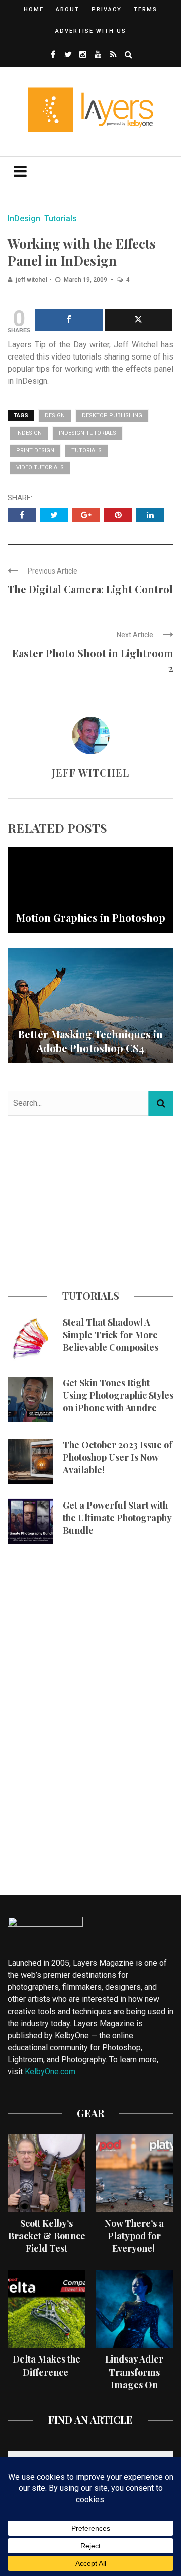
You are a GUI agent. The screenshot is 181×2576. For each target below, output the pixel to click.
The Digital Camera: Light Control (90, 589)
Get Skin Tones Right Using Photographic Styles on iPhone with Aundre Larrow (118, 1402)
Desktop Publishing (112, 416)
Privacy (107, 9)
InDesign (24, 218)
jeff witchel (31, 280)
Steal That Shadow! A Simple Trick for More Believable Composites (111, 1335)
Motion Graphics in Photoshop (91, 918)
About (68, 9)
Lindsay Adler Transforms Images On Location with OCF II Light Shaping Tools (134, 2391)
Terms (146, 9)
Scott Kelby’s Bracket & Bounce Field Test (47, 2236)
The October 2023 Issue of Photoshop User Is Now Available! (118, 1457)
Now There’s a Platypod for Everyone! (134, 2236)
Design (55, 416)
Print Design (35, 450)
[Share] (69, 320)
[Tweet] (139, 320)
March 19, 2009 (86, 280)
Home (34, 9)
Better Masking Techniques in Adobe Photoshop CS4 (90, 1041)
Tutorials (61, 218)
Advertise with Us (91, 31)
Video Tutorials (40, 468)
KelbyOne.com (50, 2072)
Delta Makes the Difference (47, 2365)
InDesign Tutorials (87, 433)
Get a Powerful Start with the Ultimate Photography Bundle (117, 1518)
